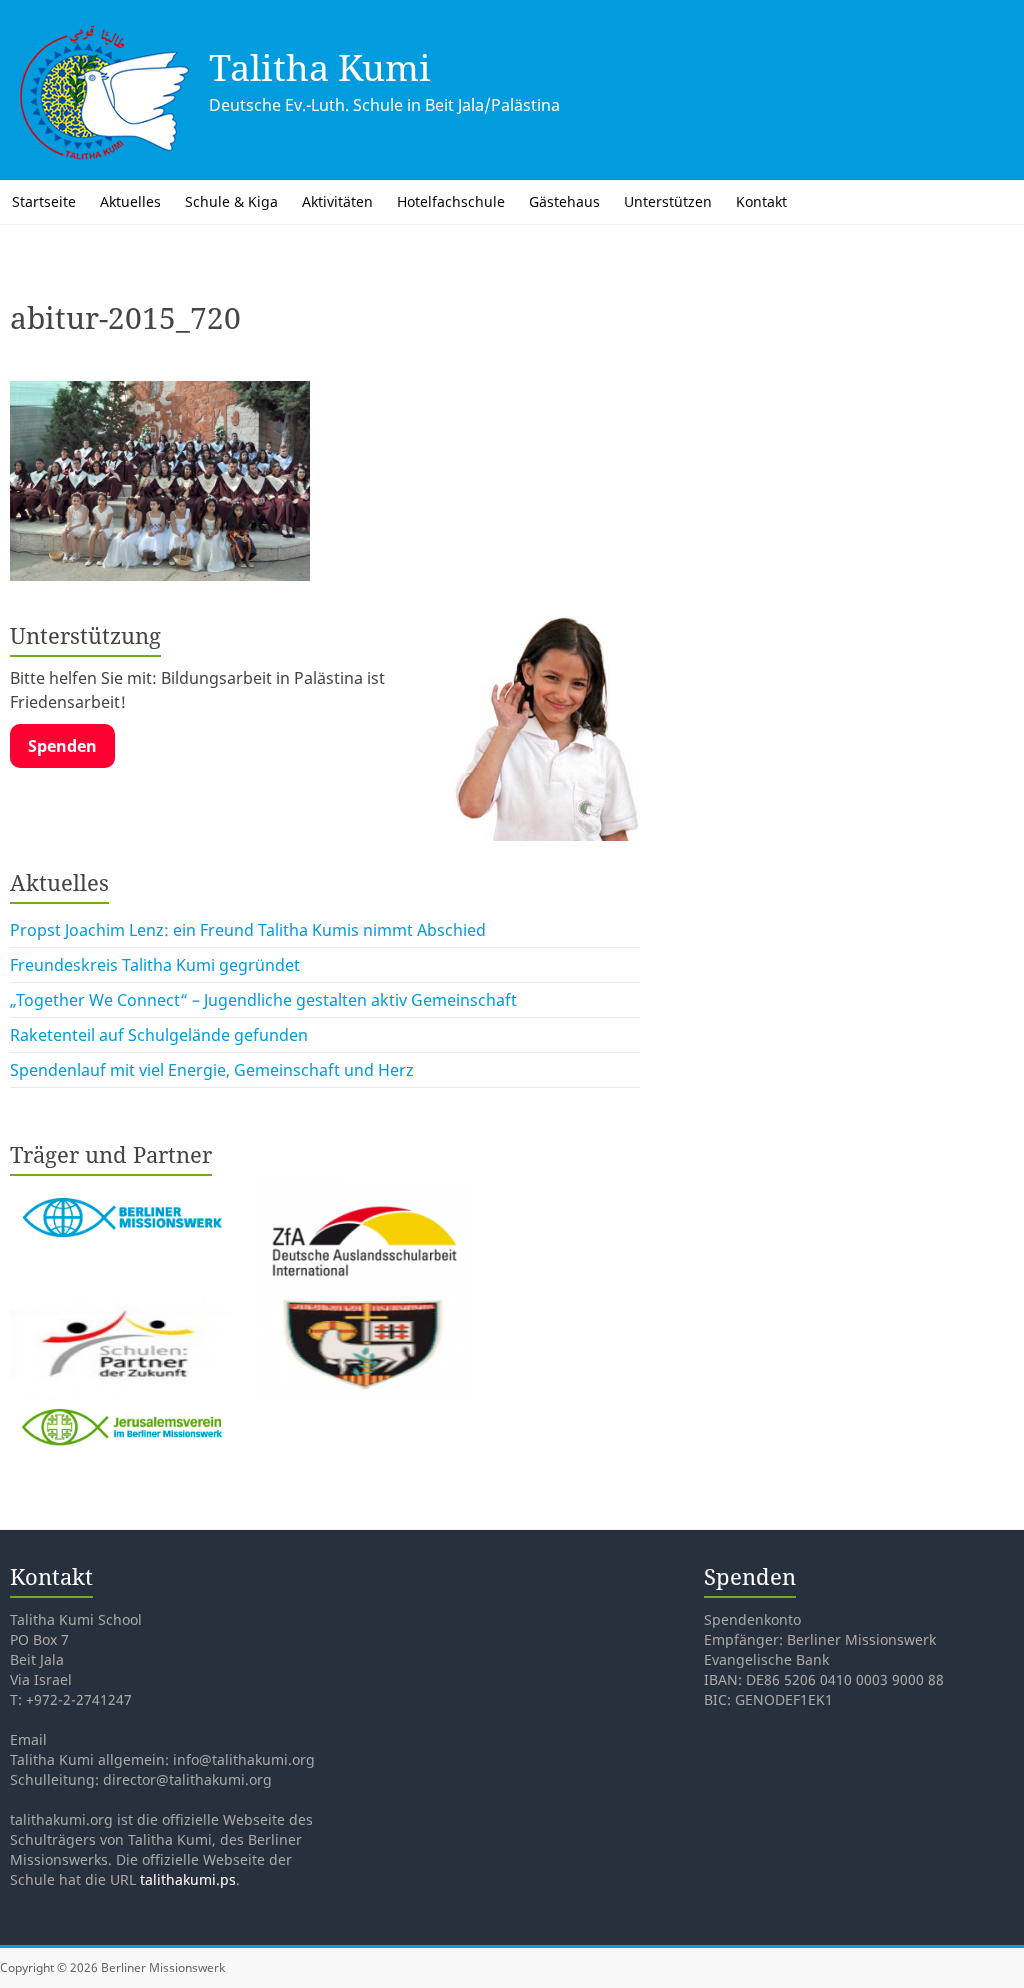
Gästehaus (564, 201)
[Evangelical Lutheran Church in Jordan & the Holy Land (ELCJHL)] (364, 1302)
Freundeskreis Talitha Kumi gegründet (155, 965)
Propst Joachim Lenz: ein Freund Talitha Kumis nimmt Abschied (248, 930)
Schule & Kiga (231, 201)
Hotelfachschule (451, 201)
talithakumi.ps (188, 1879)
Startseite (44, 201)
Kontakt (761, 201)
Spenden (62, 746)
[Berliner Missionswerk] (122, 1192)
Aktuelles (130, 201)
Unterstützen (668, 201)
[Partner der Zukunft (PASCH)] (122, 1302)
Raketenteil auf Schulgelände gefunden (159, 1035)
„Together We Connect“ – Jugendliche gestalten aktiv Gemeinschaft (263, 1000)
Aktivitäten (337, 201)
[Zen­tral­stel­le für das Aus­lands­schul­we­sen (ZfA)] (364, 1192)
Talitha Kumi (320, 67)
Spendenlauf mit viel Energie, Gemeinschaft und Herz (212, 1070)
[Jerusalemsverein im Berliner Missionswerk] (120, 1412)
